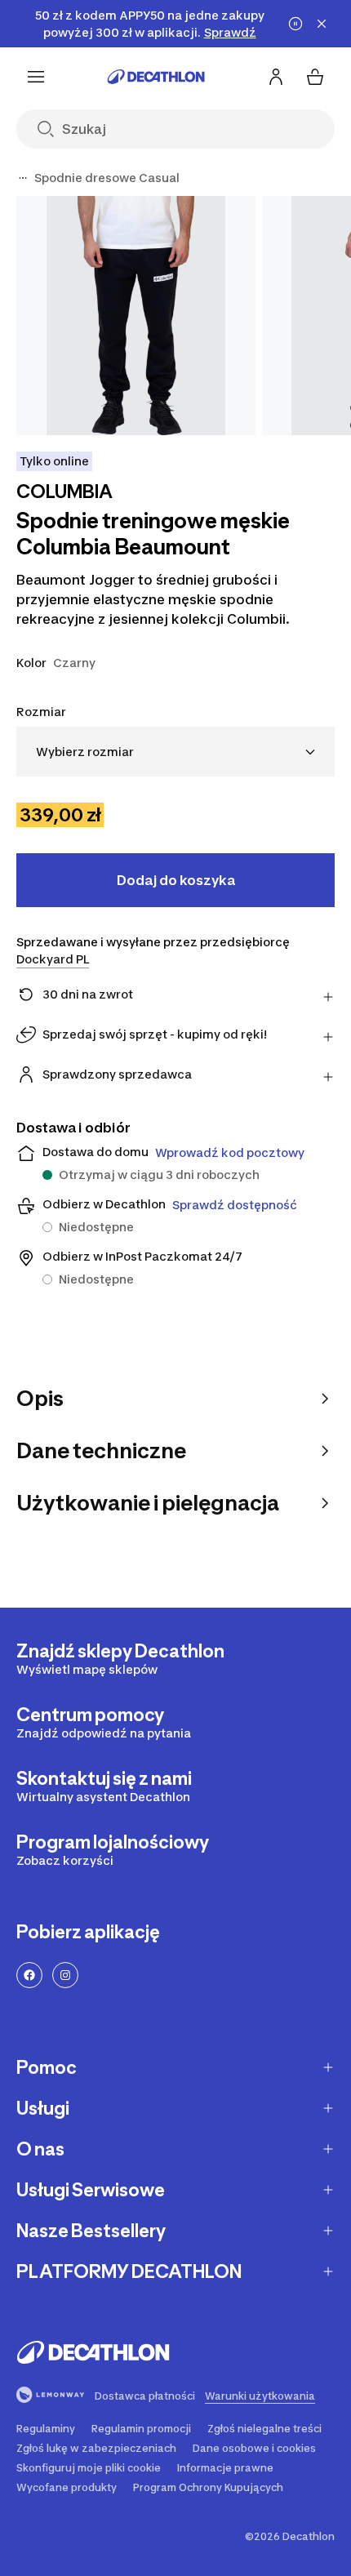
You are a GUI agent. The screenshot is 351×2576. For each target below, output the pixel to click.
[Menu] (36, 77)
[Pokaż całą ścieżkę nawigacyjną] (23, 178)
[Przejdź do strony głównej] (156, 77)
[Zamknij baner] (322, 24)
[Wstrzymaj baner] (295, 24)
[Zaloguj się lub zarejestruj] (276, 77)
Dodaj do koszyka (176, 880)
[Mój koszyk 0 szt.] (315, 77)
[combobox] (175, 752)
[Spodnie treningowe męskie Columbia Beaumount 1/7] (136, 316)
